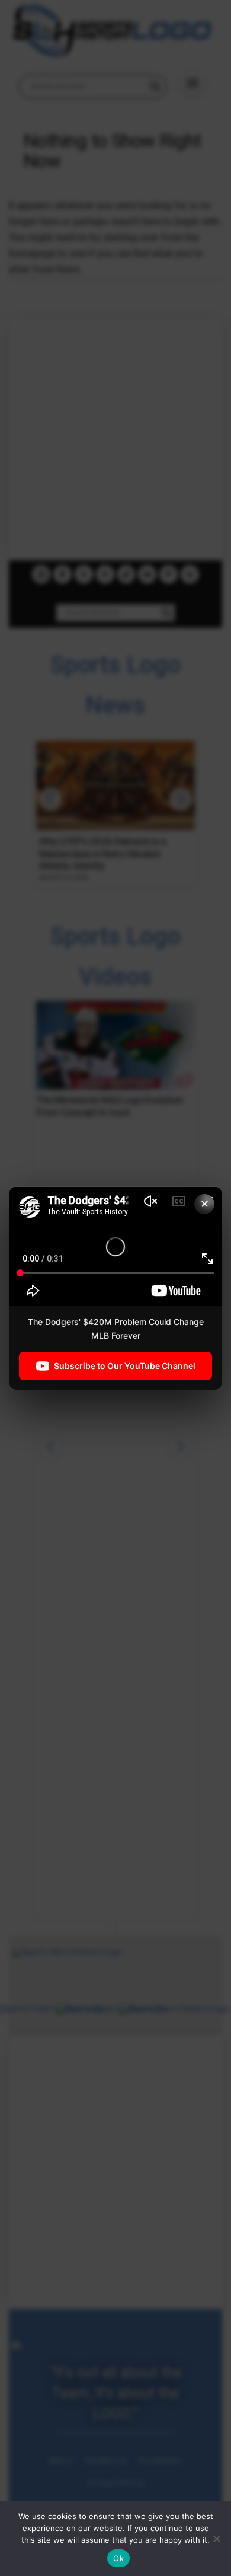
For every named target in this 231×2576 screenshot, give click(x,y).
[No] (216, 2539)
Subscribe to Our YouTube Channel (125, 1366)
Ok (118, 2558)
